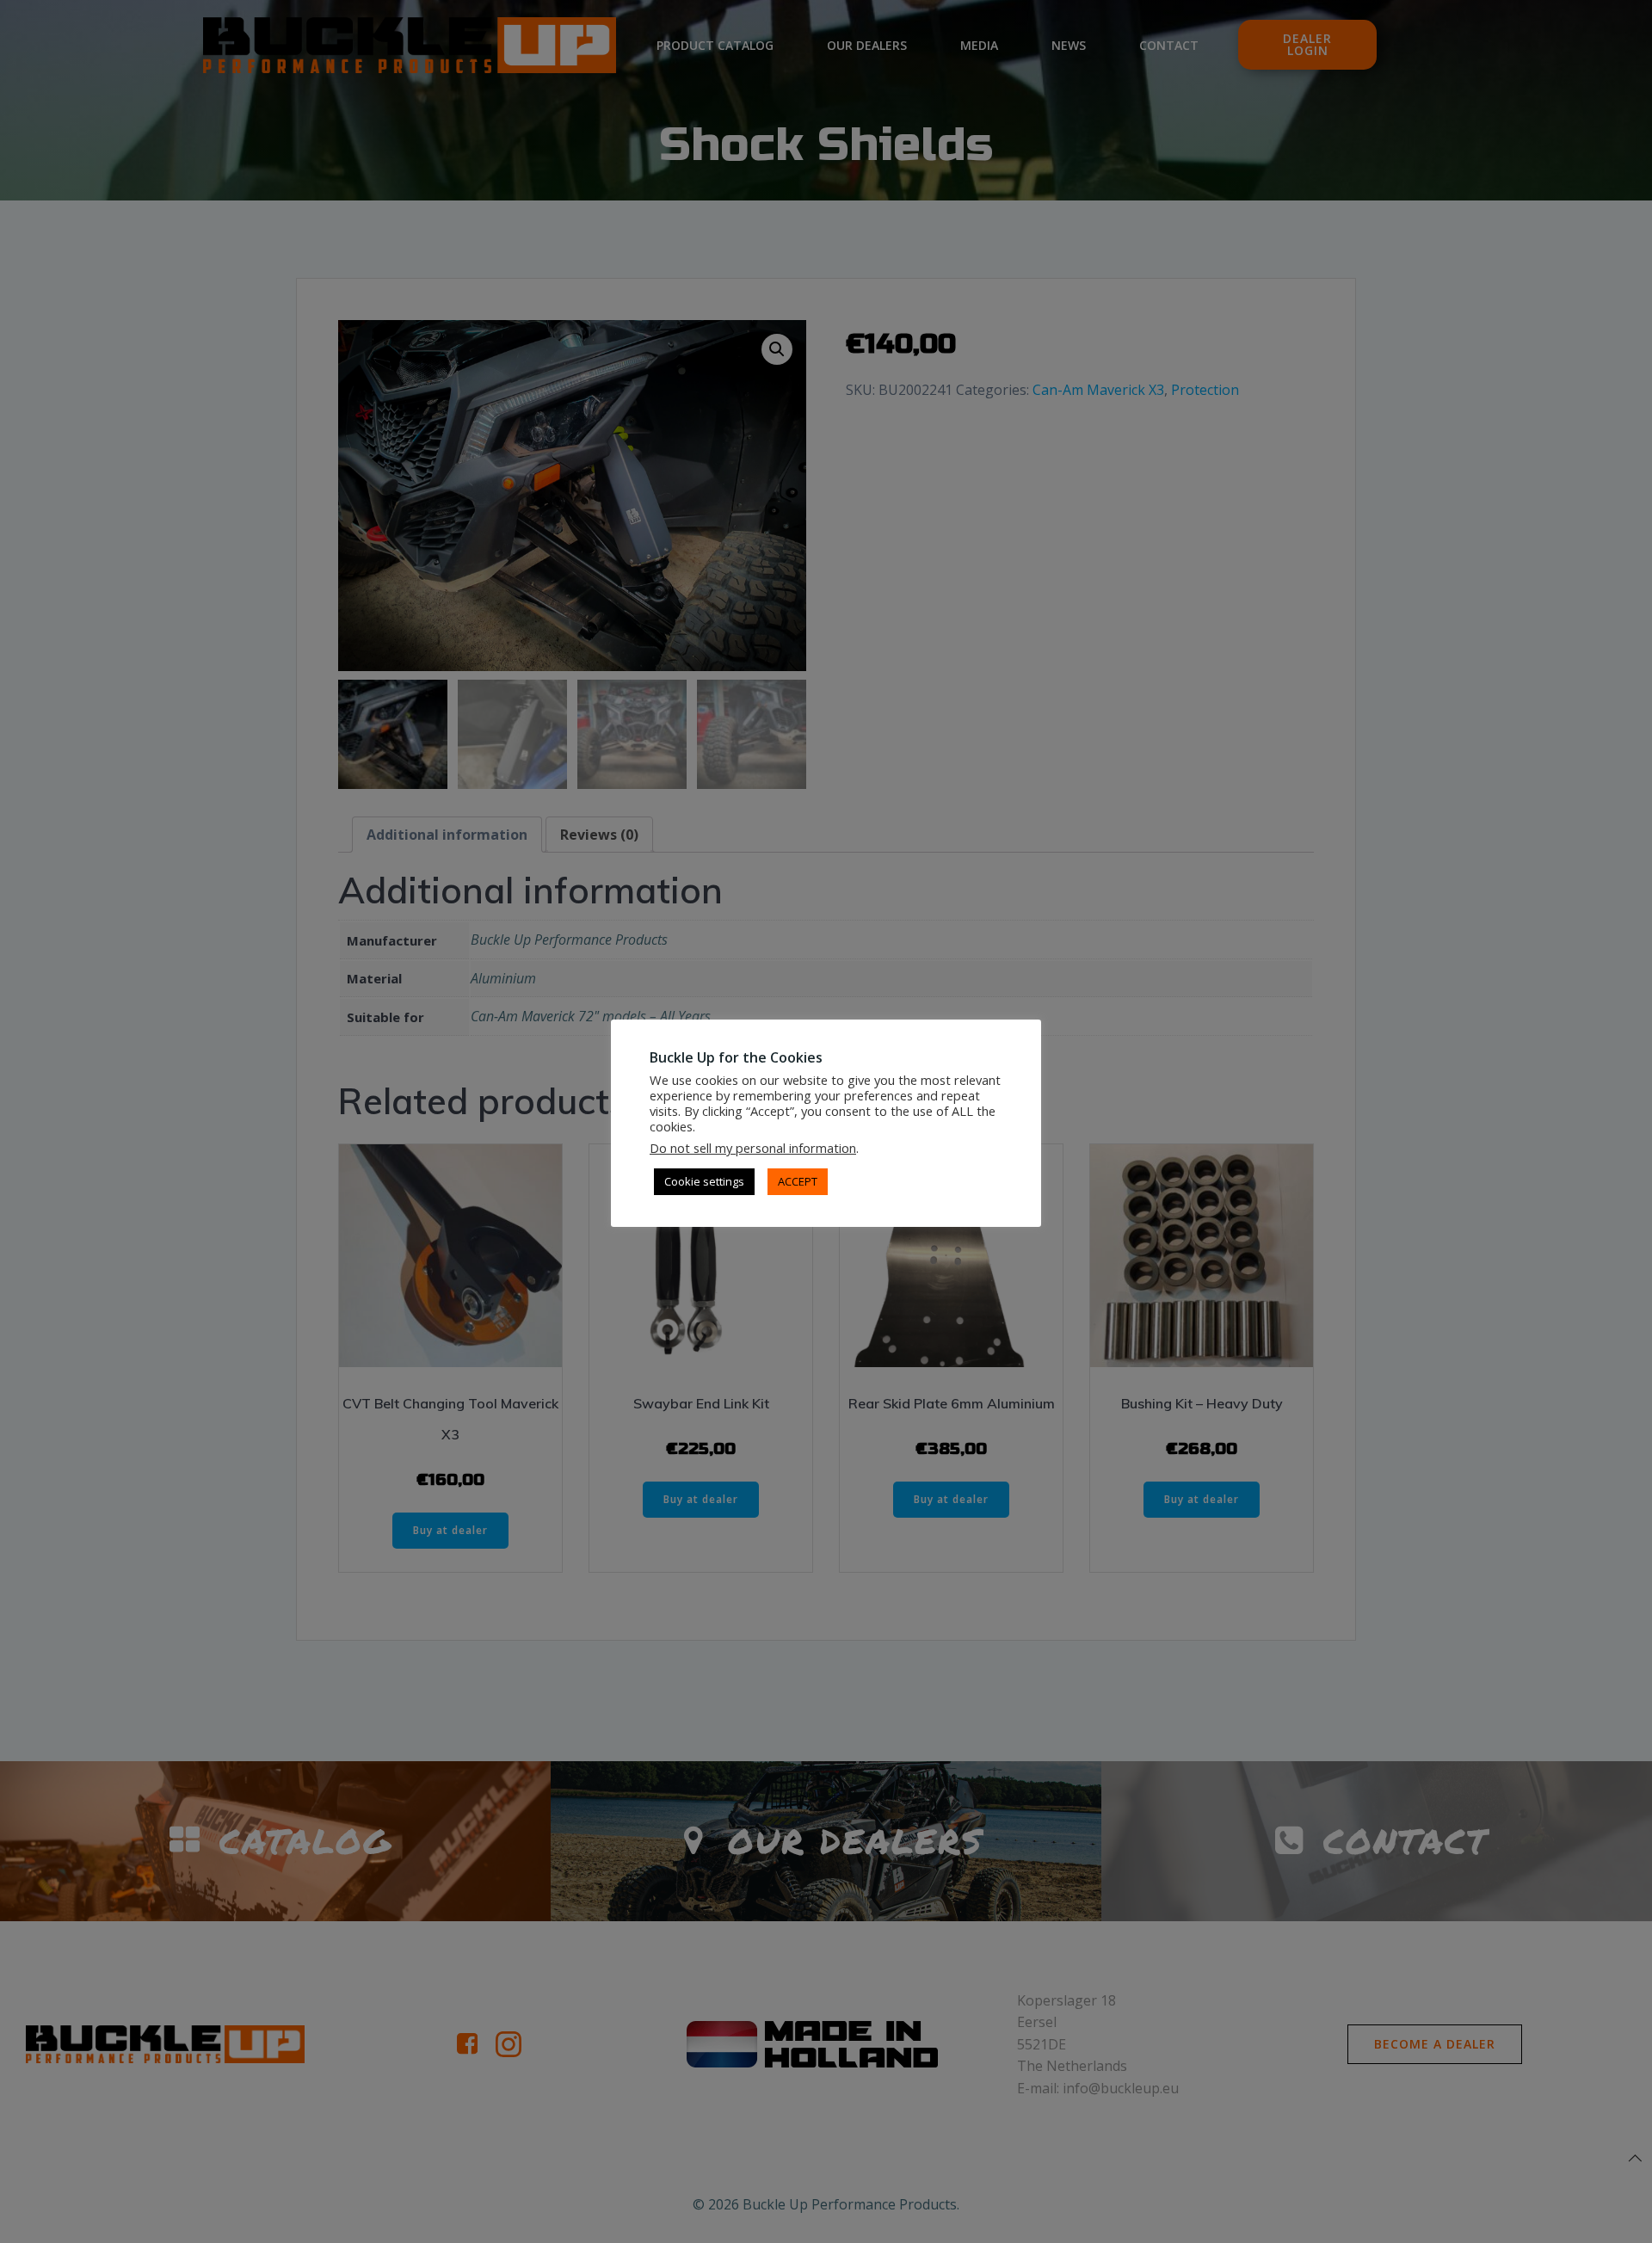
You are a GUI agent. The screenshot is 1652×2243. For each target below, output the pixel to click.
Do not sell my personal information (753, 1148)
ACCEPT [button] (798, 1181)
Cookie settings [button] (704, 1181)
